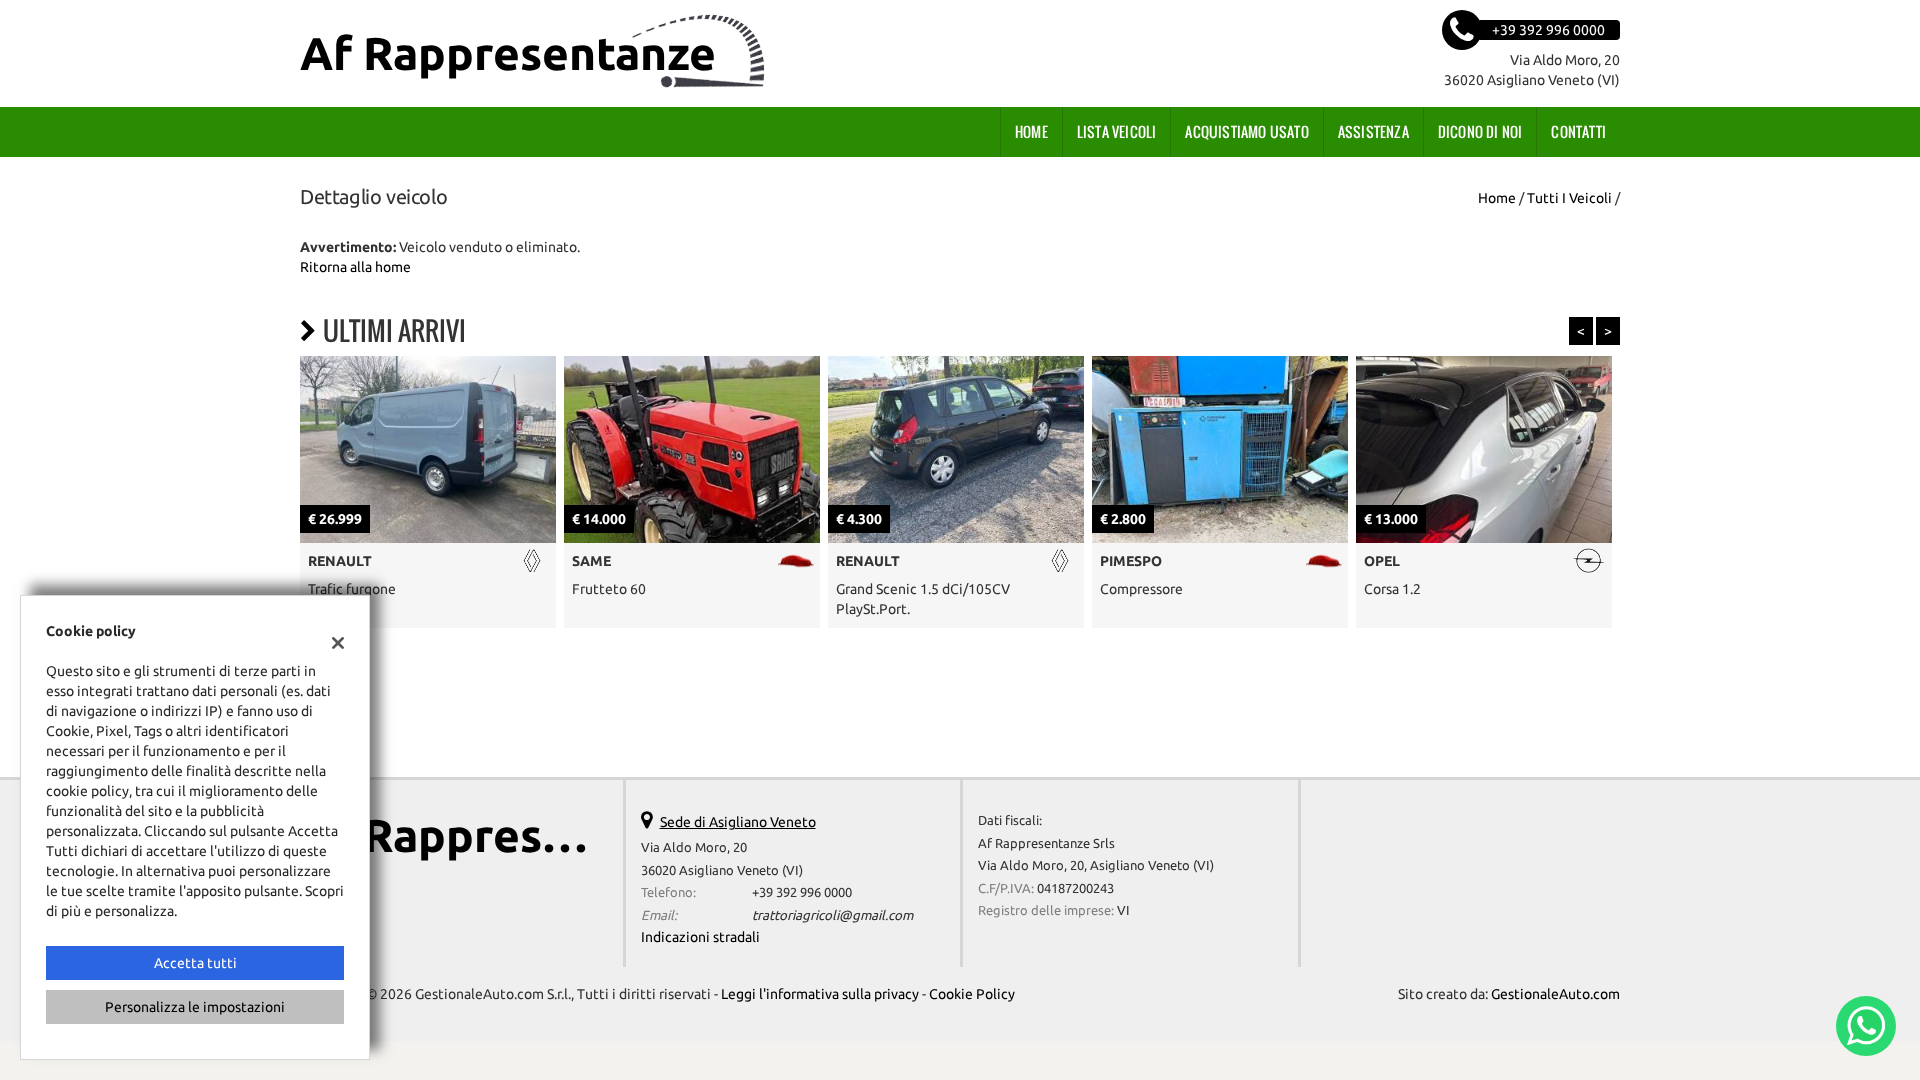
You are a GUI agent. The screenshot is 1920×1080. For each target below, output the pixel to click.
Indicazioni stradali (700, 937)
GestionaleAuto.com (1555, 994)
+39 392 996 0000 (802, 892)
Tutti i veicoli (1569, 198)
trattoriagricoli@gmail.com (832, 915)
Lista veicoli (1117, 131)
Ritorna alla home (355, 267)
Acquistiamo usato (1246, 131)
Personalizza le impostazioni (195, 1007)
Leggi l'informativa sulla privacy (820, 994)
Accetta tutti (195, 963)
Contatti (1578, 131)
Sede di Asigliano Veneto (738, 822)
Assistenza (1373, 131)
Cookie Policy (972, 994)
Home (1031, 131)
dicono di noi (1480, 131)
